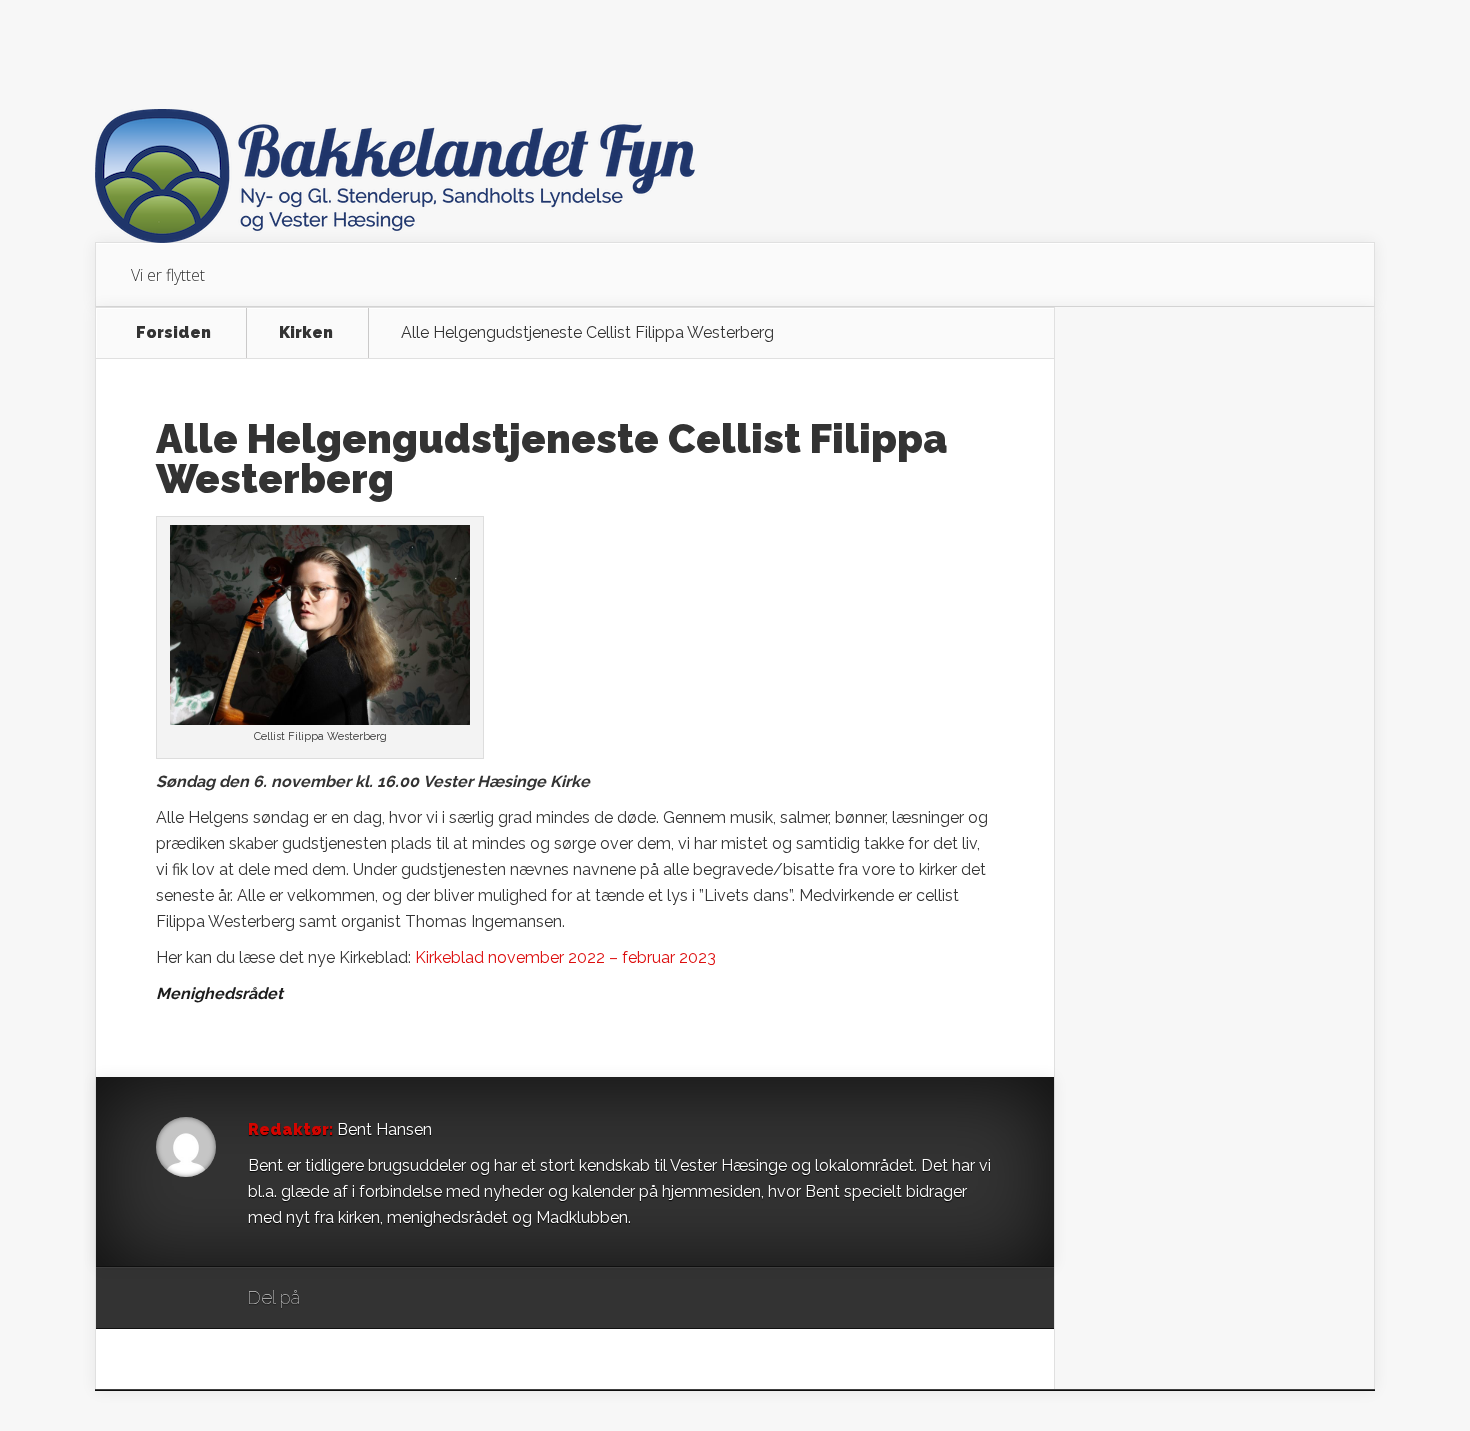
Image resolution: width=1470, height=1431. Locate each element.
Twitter (411, 1299)
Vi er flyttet (168, 275)
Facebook (373, 1299)
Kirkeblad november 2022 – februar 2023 (565, 957)
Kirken (306, 333)
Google (335, 1299)
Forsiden (173, 333)
